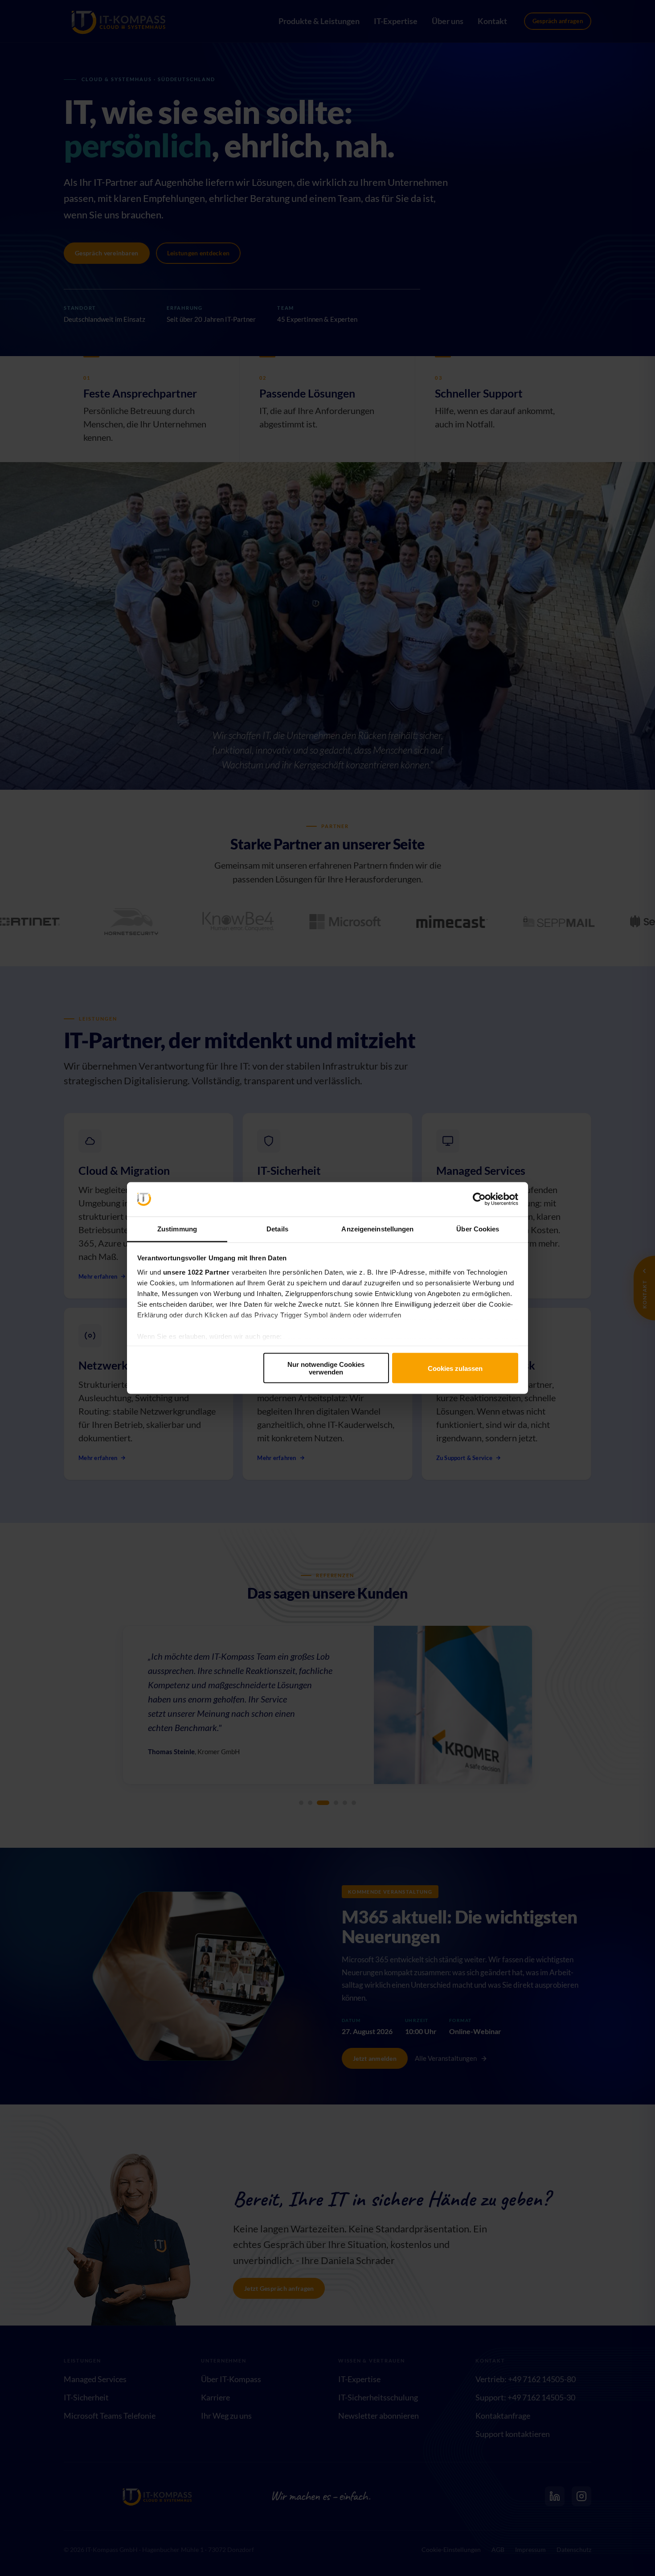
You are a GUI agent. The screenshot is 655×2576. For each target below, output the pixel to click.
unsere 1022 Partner (196, 1272)
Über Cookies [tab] (478, 1229)
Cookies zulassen (455, 1368)
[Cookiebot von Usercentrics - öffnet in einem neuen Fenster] (479, 1199)
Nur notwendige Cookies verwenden (326, 1368)
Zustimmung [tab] (177, 1229)
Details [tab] (277, 1229)
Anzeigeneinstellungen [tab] (377, 1229)
